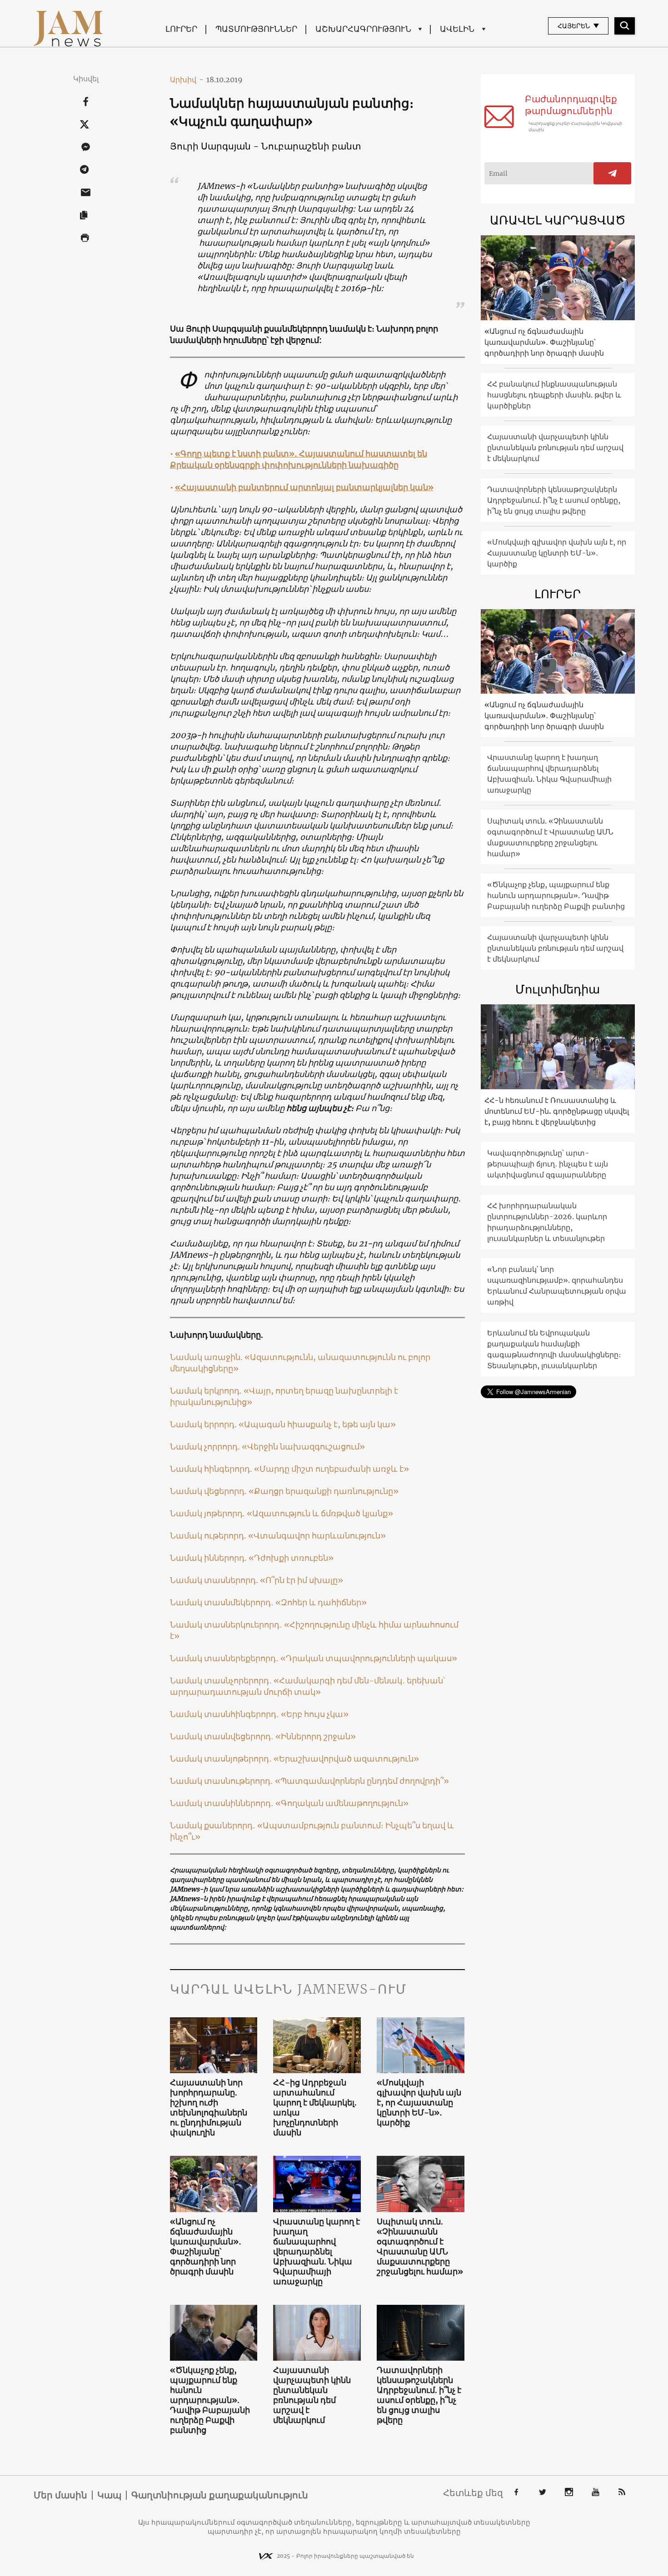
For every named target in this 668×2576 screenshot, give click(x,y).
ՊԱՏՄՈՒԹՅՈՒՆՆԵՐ (256, 29)
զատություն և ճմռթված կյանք (323, 1513)
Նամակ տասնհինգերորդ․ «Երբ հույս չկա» (259, 1714)
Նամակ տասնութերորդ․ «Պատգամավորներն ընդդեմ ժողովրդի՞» (309, 1781)
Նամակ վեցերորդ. (209, 1491)
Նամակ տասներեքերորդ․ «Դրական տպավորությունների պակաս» (314, 1658)
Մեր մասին (60, 2495)
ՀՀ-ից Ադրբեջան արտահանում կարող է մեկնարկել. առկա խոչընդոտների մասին (315, 2108)
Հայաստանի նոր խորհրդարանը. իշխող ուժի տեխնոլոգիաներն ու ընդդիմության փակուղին (209, 2108)
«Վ (249, 1391)
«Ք (254, 1491)
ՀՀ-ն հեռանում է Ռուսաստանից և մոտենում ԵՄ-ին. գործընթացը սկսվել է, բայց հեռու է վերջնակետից (557, 1111)
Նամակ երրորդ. (204, 1424)
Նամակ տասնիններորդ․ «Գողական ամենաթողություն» (289, 1803)
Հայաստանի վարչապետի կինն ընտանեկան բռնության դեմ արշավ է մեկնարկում (312, 2395)
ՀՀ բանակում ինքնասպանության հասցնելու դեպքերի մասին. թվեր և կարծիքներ (554, 395)
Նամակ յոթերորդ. (208, 1513)
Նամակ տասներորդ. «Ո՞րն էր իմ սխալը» (257, 1580)
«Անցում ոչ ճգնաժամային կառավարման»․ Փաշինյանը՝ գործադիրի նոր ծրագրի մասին (206, 2247)
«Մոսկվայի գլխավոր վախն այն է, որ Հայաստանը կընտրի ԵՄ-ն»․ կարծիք (419, 2103)
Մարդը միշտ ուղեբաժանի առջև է (332, 1469)
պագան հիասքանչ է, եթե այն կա (320, 1424)
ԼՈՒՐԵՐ (181, 29)
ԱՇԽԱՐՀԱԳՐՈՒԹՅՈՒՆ (363, 29)
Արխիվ (187, 79)
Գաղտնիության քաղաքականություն (220, 2495)
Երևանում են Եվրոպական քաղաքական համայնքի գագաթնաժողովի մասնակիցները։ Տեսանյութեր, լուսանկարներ (554, 1349)
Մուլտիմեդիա (558, 989)
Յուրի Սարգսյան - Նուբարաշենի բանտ (265, 146)
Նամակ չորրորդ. (206, 1447)
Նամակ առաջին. (207, 1357)
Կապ (109, 2495)
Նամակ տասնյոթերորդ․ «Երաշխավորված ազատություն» (294, 1759)
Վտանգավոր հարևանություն (317, 1536)
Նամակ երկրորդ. (207, 1391)
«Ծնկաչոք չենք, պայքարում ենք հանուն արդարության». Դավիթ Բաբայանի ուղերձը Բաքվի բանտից (210, 2400)
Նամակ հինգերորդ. (212, 1469)
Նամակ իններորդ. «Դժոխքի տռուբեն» (252, 1558)
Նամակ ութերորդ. (209, 1536)
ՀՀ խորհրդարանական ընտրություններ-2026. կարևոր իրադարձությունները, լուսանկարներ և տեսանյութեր (547, 1222)
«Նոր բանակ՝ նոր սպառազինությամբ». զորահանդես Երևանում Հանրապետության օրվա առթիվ (557, 1286)
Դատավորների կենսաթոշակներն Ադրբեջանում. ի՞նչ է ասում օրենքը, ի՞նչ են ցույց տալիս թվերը (419, 2395)
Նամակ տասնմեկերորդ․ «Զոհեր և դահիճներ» (268, 1602)
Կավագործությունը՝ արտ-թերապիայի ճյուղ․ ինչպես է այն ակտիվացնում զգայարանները (548, 1164)
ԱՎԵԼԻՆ (457, 29)
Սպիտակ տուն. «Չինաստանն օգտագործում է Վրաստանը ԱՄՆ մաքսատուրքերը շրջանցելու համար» (420, 2247)
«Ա (250, 1357)
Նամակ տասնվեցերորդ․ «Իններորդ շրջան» (263, 1736)
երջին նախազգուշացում (307, 1447)
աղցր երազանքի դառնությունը (327, 1491)
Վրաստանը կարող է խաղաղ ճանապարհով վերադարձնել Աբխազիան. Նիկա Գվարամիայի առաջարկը (317, 2252)
